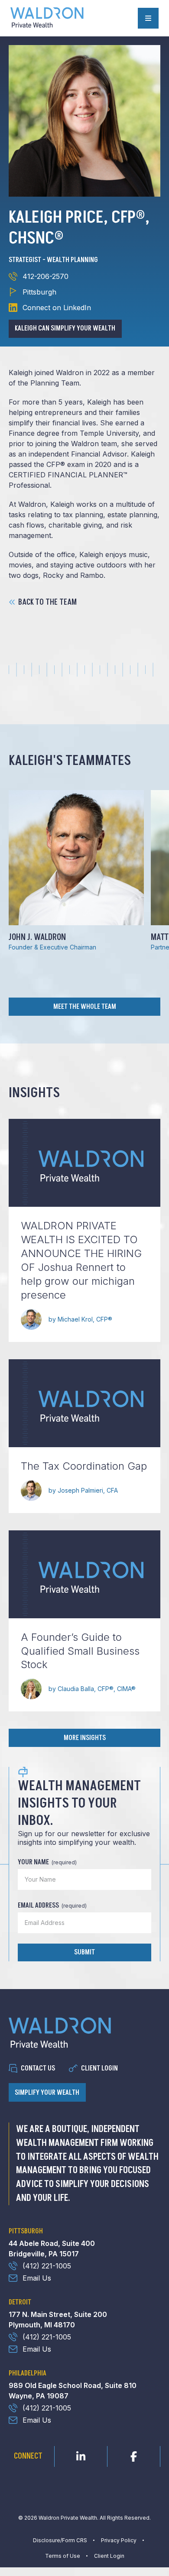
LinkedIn (81, 2454)
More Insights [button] (85, 1738)
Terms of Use (63, 2556)
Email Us (37, 2278)
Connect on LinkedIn (57, 308)
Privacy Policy (119, 2540)
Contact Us (38, 2068)
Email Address (52, 1905)
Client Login (99, 2068)
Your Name (47, 1862)
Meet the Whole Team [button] (85, 1007)
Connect (28, 2456)
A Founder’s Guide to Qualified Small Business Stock (80, 1651)
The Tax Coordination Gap (84, 1466)
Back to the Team (47, 603)
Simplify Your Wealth (47, 2093)
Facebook (134, 2454)
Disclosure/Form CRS (60, 2540)
